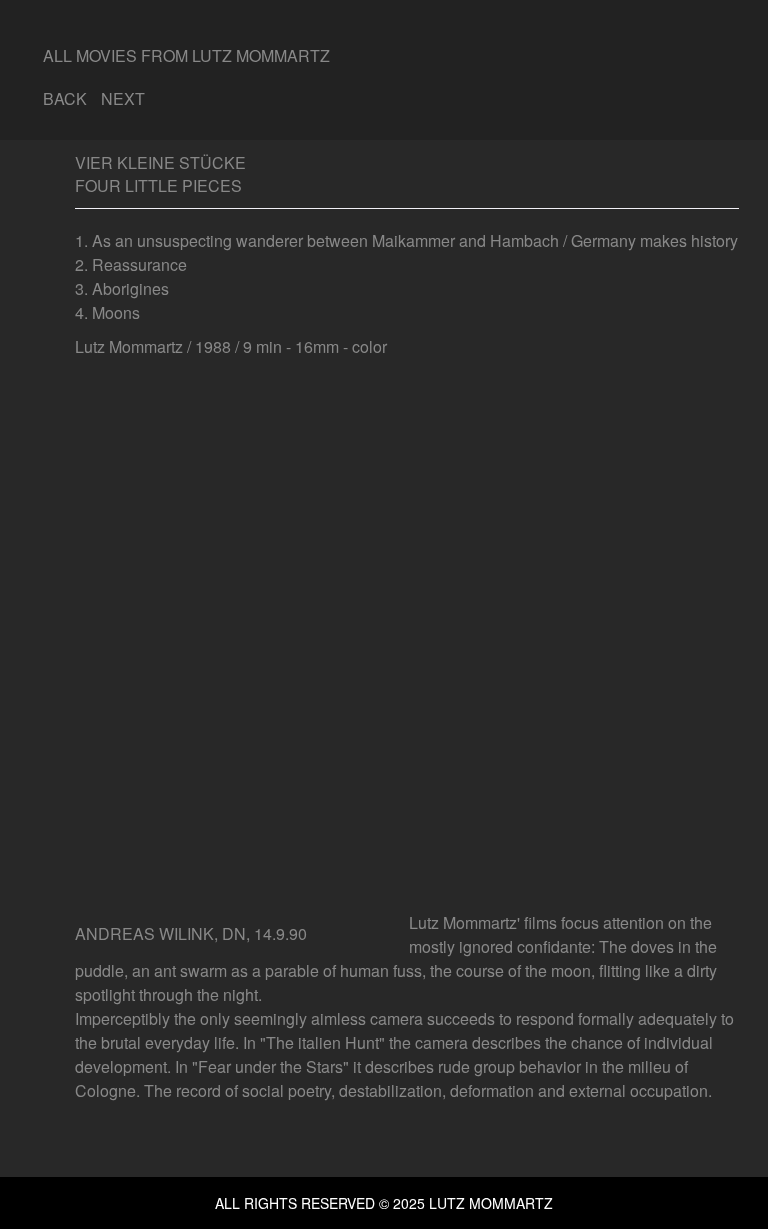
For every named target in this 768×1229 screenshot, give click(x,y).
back (65, 98)
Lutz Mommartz (489, 1203)
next (123, 98)
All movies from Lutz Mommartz (186, 55)
